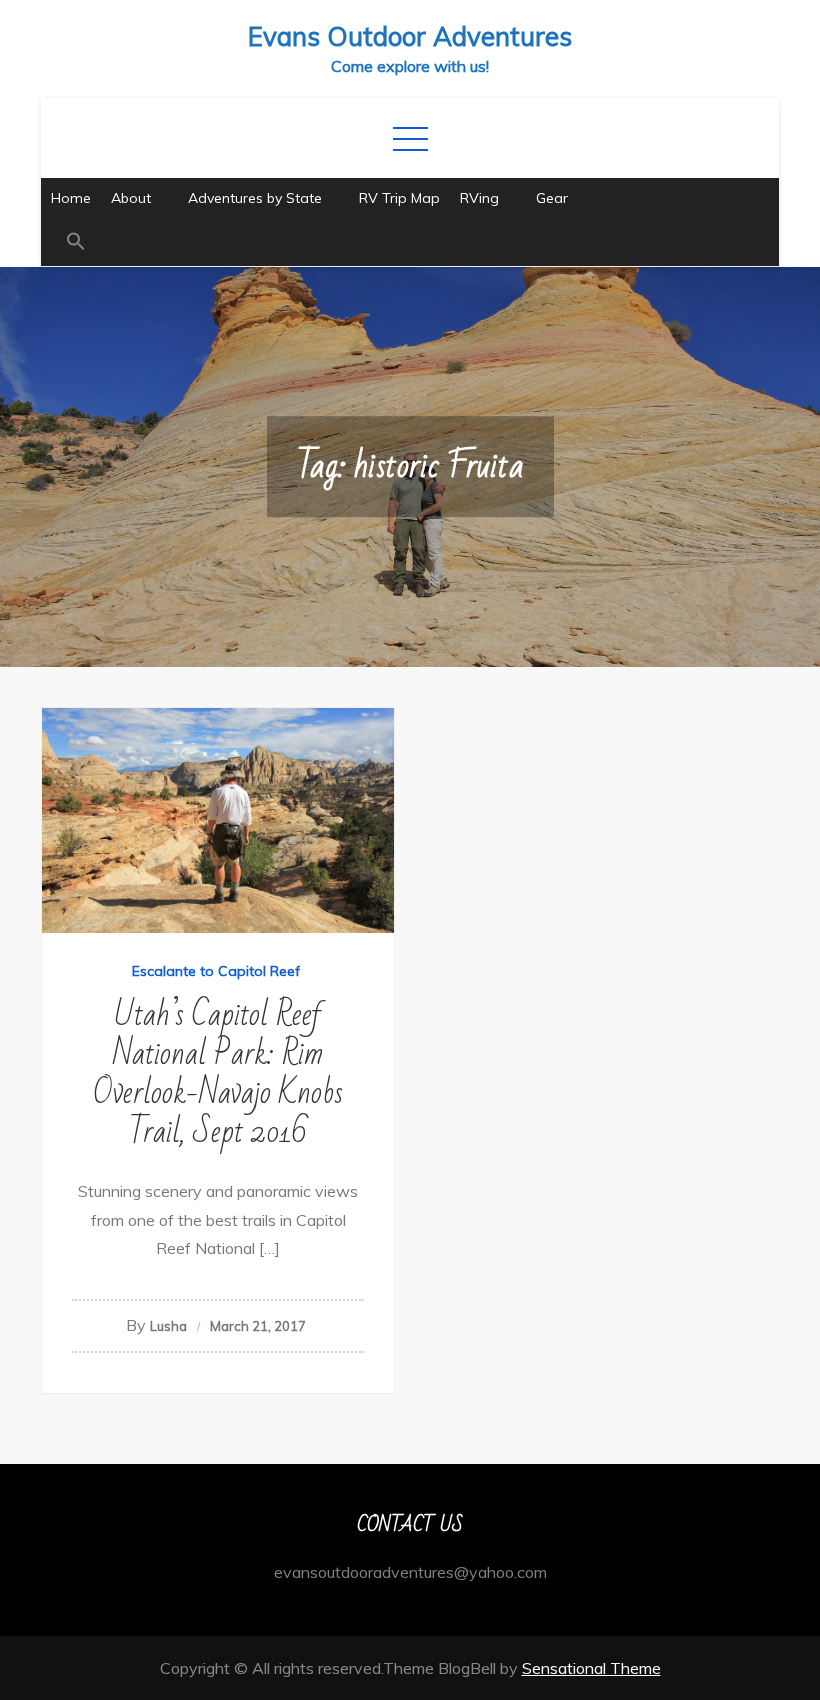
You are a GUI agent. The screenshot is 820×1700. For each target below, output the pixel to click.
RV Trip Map (399, 198)
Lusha (168, 1326)
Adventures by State (255, 198)
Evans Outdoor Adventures (410, 36)
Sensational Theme (591, 1668)
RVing (479, 198)
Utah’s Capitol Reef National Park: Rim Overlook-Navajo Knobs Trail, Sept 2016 (218, 1073)
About (131, 198)
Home (71, 198)
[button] (410, 242)
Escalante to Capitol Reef (216, 971)
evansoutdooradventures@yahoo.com (410, 1572)
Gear (552, 198)
